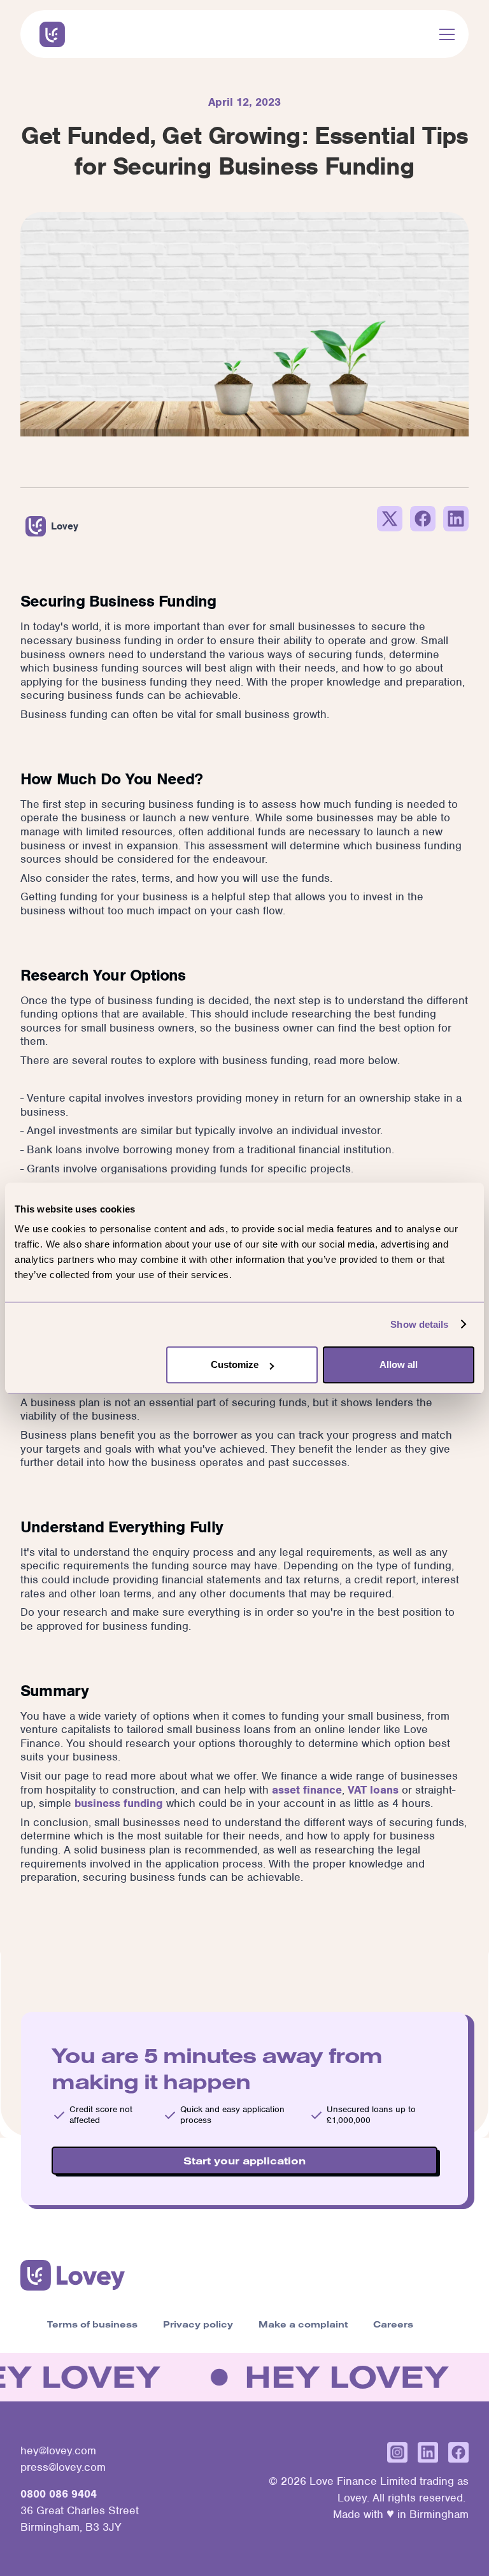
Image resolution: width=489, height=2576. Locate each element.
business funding (119, 1803)
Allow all (399, 1364)
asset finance (307, 1790)
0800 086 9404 (59, 2494)
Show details (419, 1324)
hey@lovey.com (58, 2450)
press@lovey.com (63, 2467)
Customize (235, 1364)
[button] (444, 34)
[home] (52, 34)
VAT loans (373, 1790)
